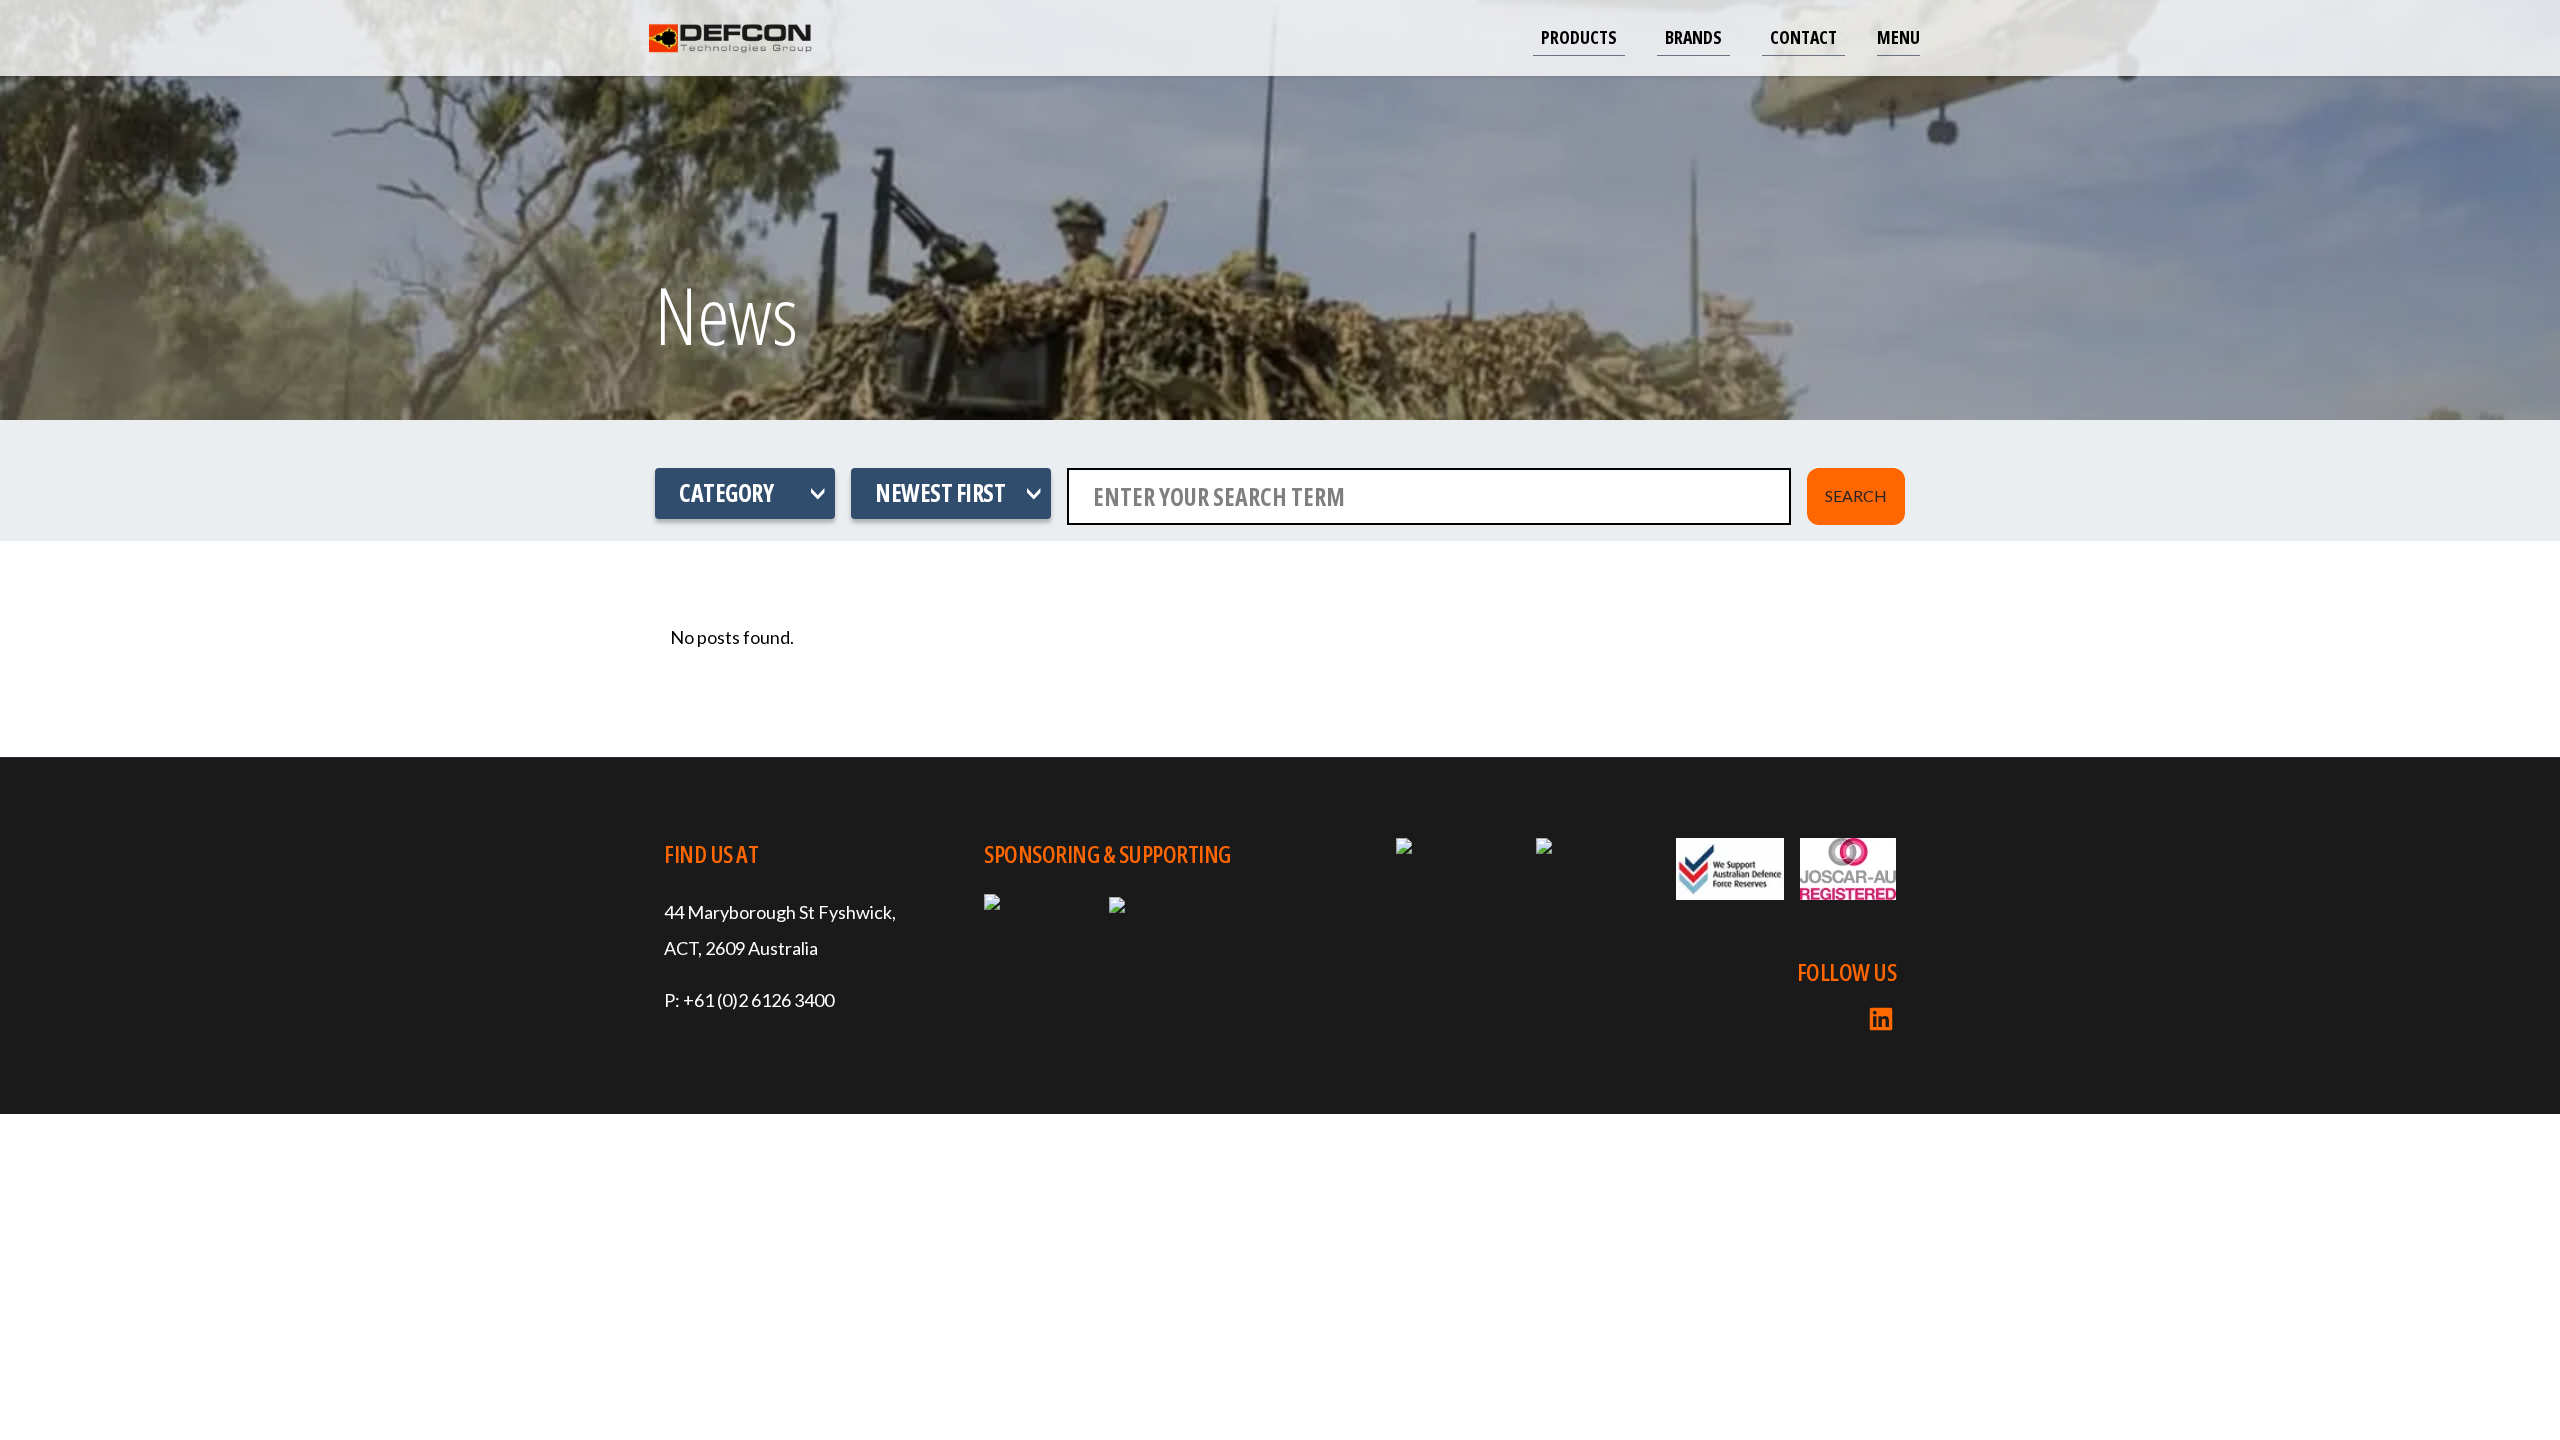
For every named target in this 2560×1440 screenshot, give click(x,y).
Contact (1803, 37)
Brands (1693, 37)
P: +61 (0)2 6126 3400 (749, 1000)
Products (1579, 37)
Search (1856, 495)
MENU (1898, 37)
